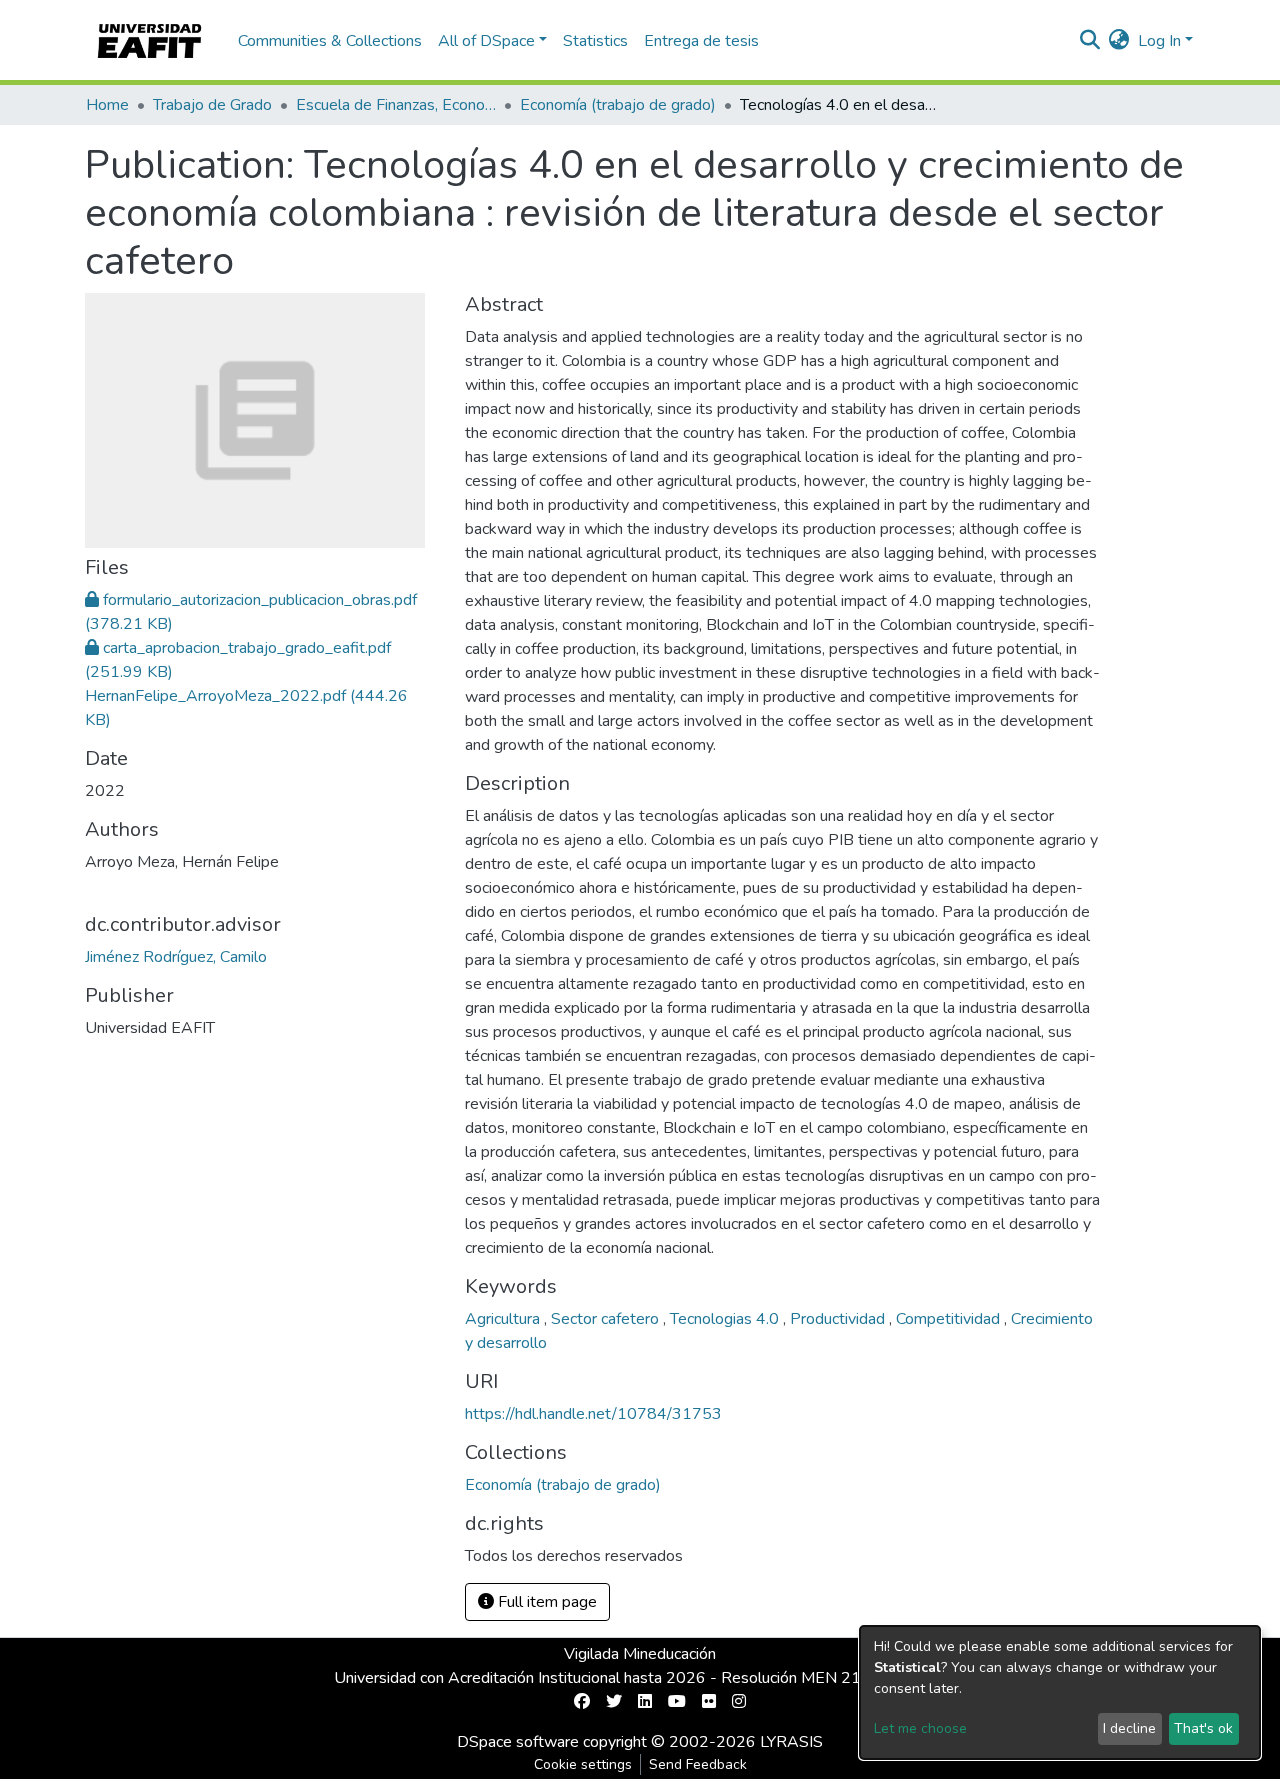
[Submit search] (1090, 41)
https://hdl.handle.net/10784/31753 (593, 1414)
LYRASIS (791, 1742)
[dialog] (1060, 1692)
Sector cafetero (607, 1319)
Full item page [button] (545, 1602)
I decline (1129, 1728)
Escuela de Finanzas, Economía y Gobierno (396, 105)
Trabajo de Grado (212, 105)
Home (107, 105)
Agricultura (504, 1319)
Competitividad (950, 1319)
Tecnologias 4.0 (726, 1319)
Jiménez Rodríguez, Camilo (176, 957)
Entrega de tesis (701, 41)
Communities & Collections (330, 41)
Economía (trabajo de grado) (618, 105)
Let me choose (920, 1728)
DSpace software (518, 1742)
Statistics (595, 41)
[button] (1119, 41)
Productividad (839, 1319)
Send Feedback (698, 1764)
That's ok (1203, 1728)
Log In (1159, 41)
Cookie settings (583, 1764)
